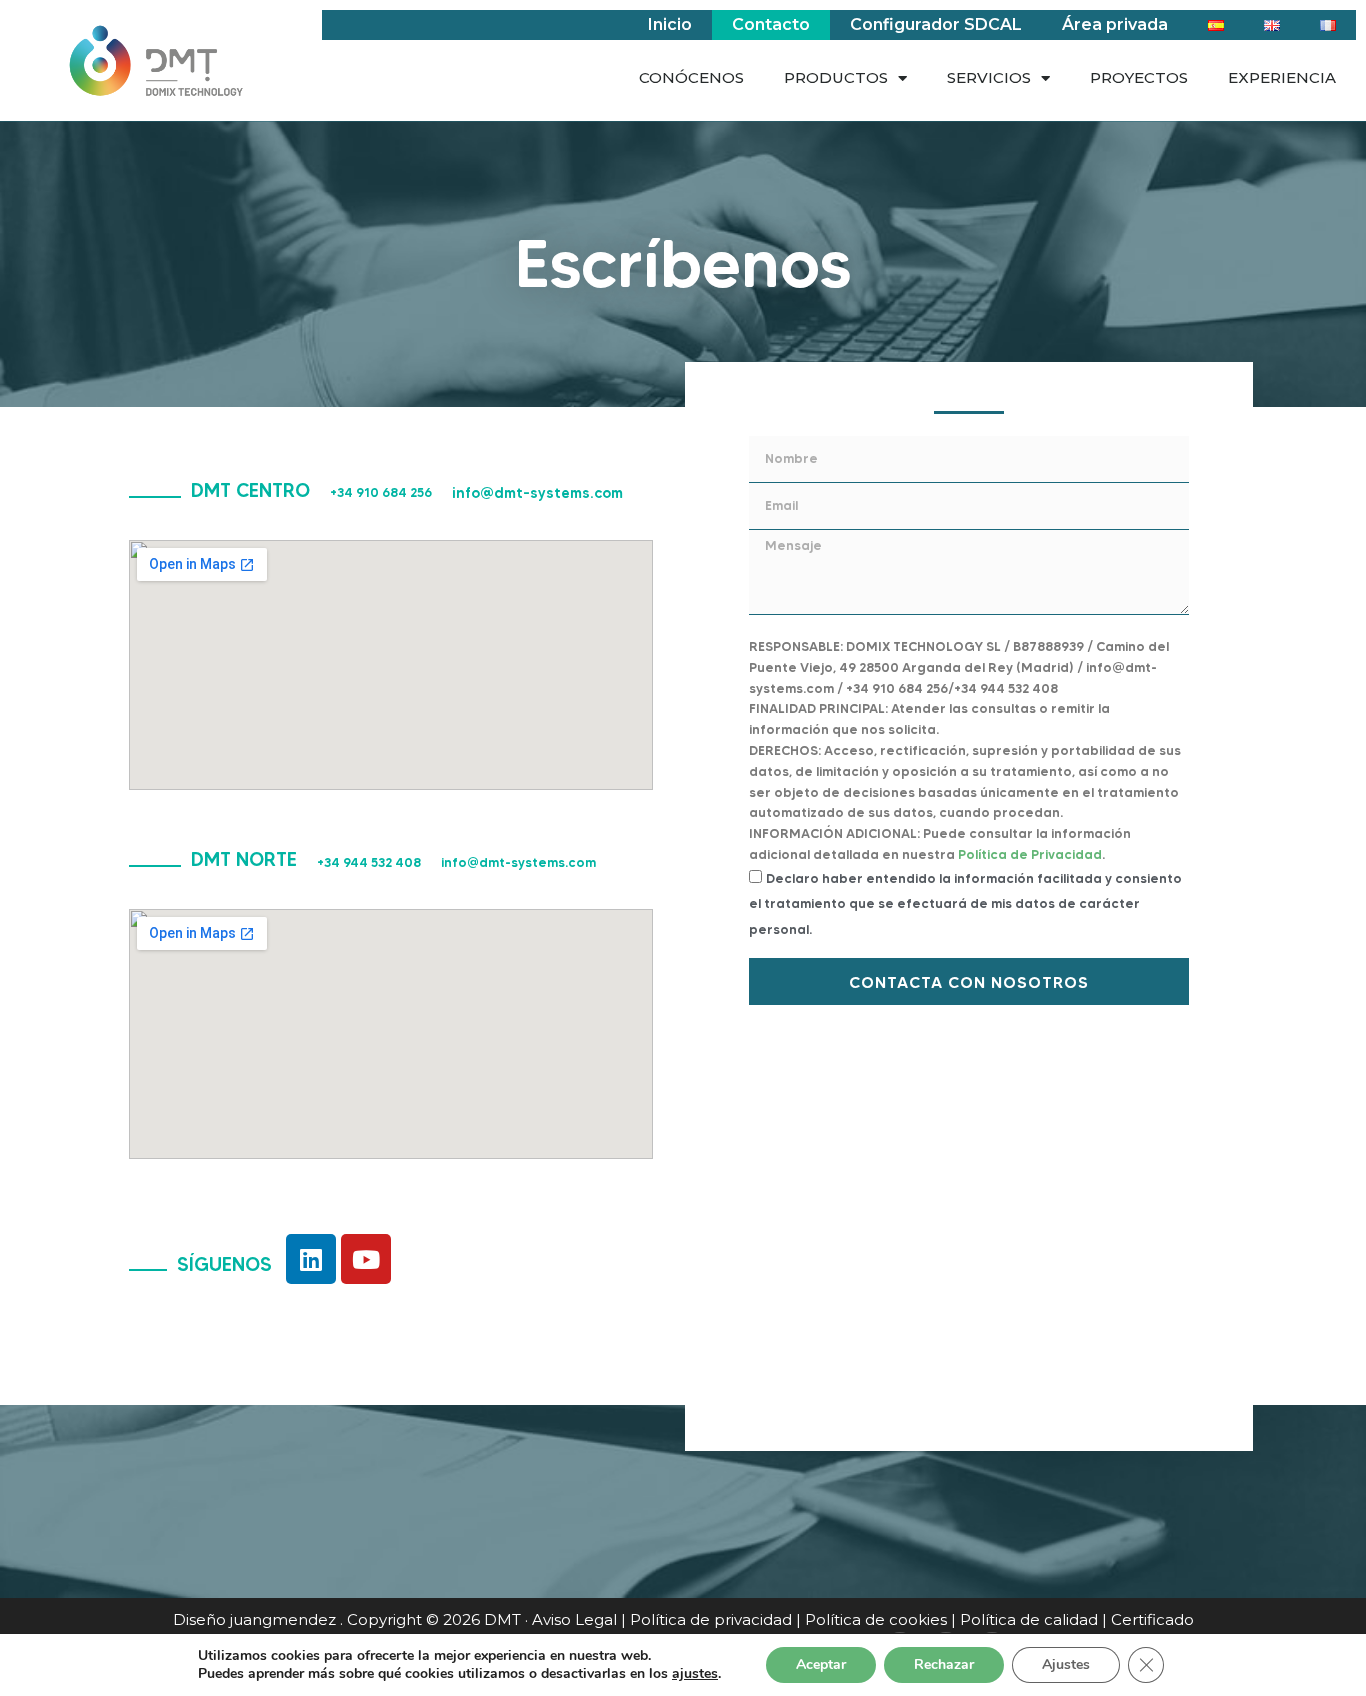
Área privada (1115, 24)
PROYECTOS (1139, 77)
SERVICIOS (989, 77)
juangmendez (283, 1619)
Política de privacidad (711, 1619)
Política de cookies (876, 1619)
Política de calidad (1029, 1619)
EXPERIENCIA (1282, 77)
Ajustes (1066, 1664)
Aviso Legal (574, 1619)
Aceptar (821, 1664)
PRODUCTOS (836, 77)
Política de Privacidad (1030, 854)
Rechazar (944, 1664)
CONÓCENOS (691, 77)
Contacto (771, 24)
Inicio (670, 24)
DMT (502, 1619)
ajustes (695, 1674)
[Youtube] (366, 1259)
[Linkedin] (311, 1259)
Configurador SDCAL (936, 24)
